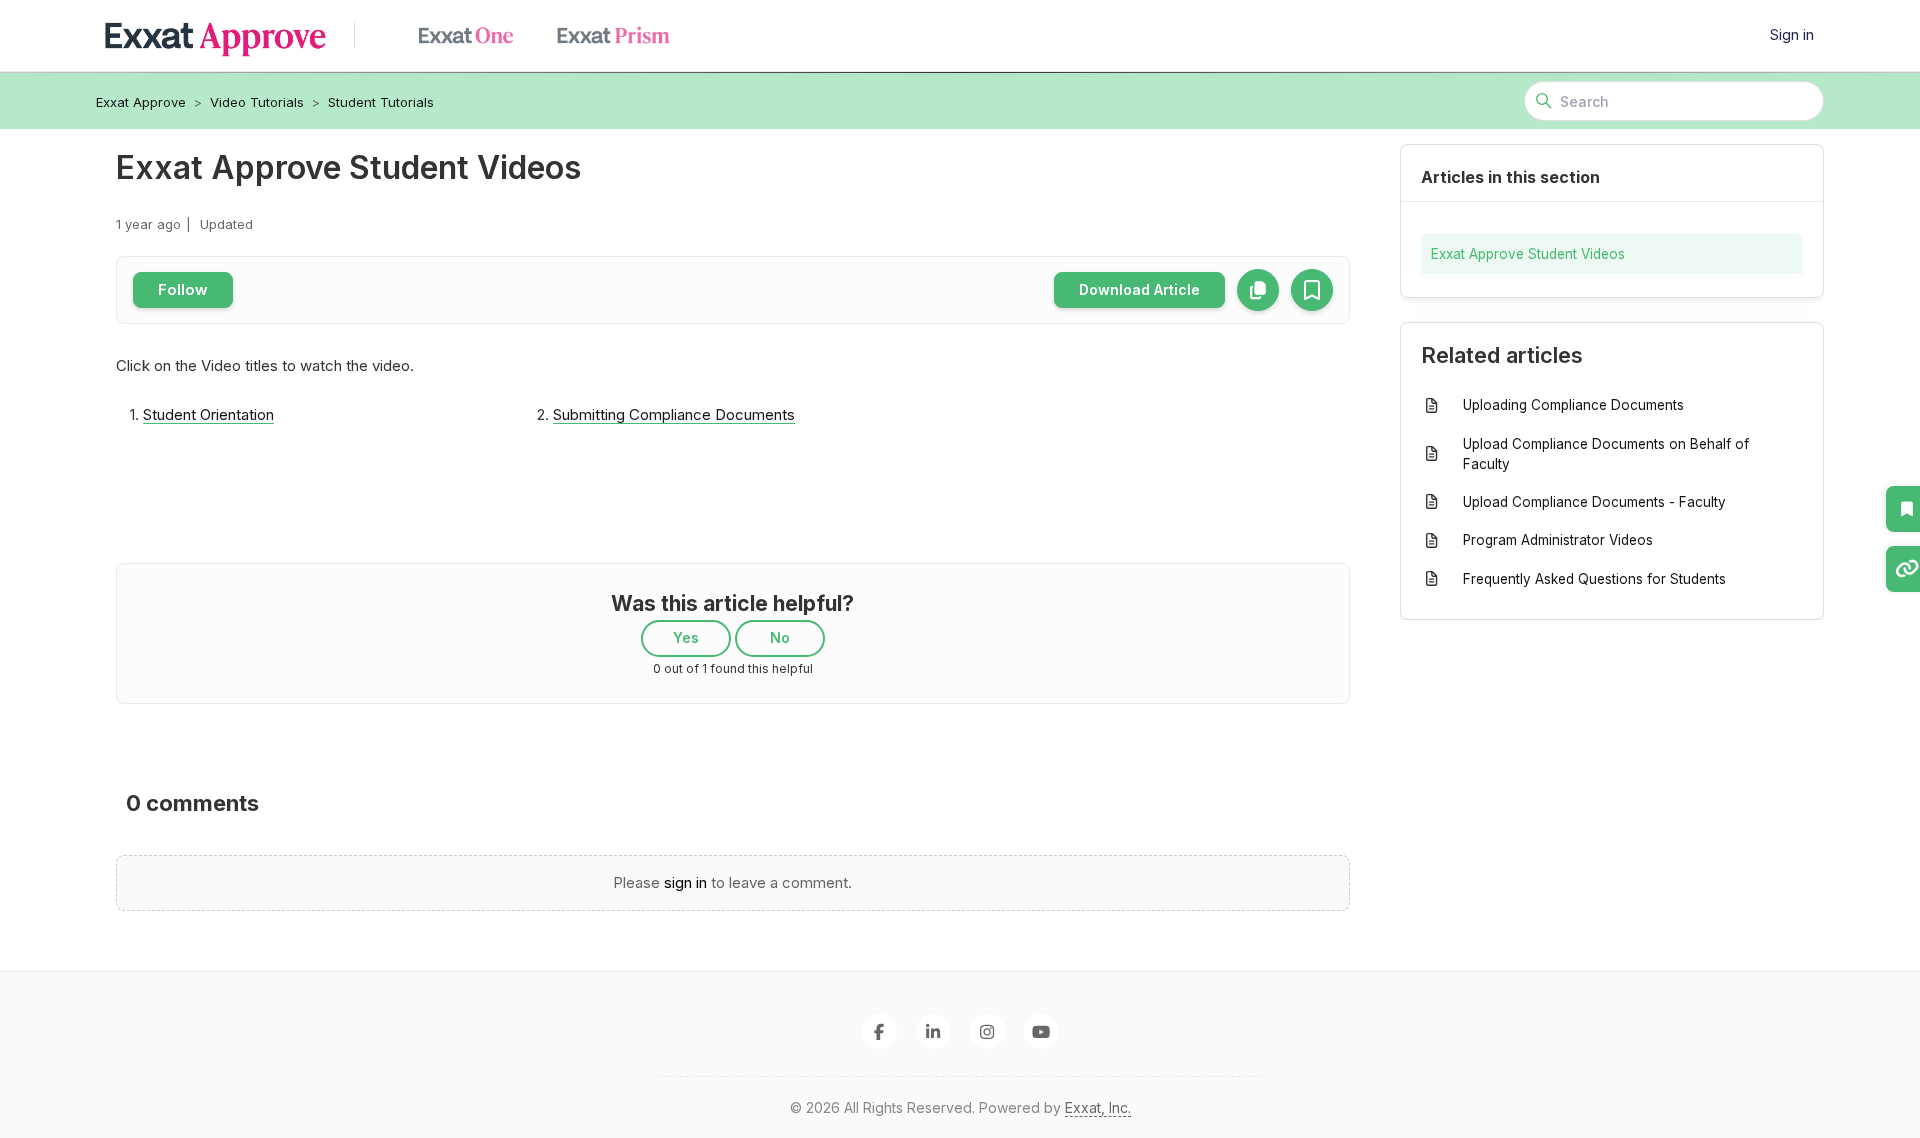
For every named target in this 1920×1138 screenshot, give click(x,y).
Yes (686, 637)
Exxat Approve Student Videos (1528, 254)
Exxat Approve (141, 102)
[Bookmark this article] (1312, 290)
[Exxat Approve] (225, 35)
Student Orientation (208, 414)
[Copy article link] (1258, 290)
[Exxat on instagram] (987, 1031)
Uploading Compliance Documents (1573, 405)
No (780, 637)
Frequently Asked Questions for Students (1594, 579)
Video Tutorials (257, 102)
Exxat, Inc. (1098, 1107)
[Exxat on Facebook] (879, 1031)
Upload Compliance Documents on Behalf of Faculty (1606, 454)
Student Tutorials (381, 102)
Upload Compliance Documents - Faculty (1594, 502)
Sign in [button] (1792, 34)
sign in (685, 882)
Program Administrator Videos (1558, 540)
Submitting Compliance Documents (674, 414)
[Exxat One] (473, 35)
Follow (183, 289)
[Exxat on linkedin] (933, 1031)
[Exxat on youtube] (1041, 1031)
